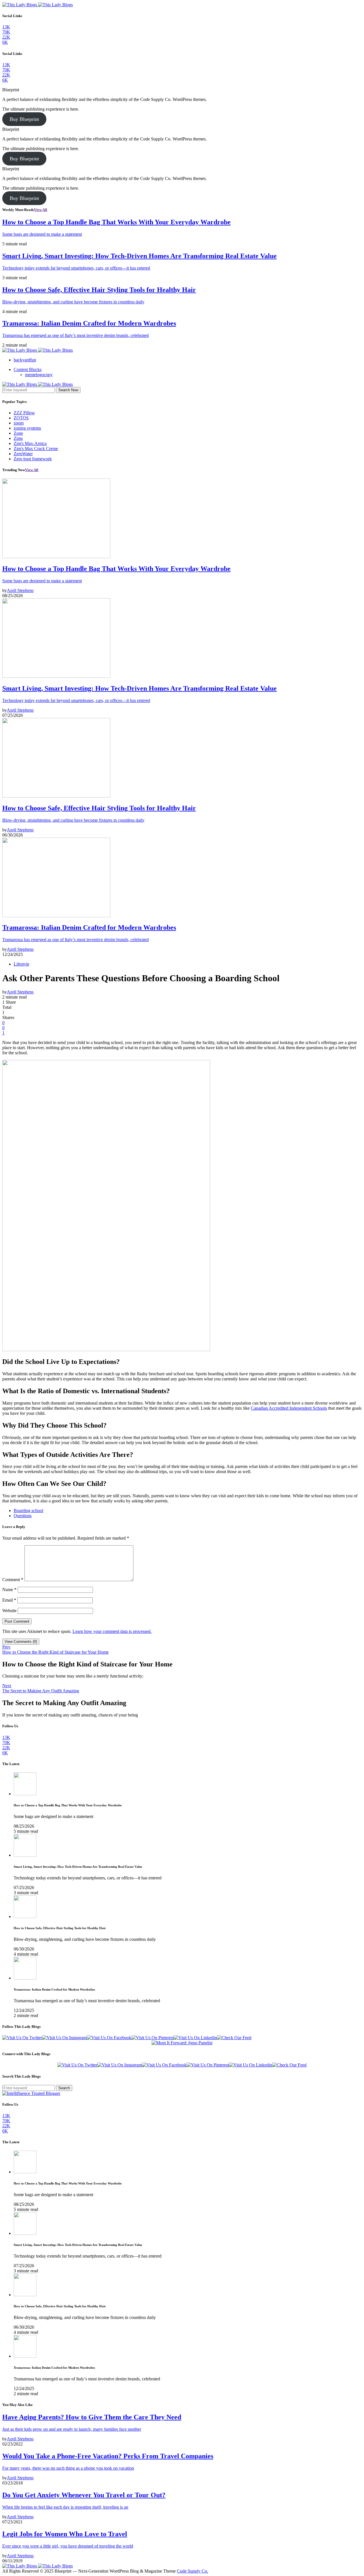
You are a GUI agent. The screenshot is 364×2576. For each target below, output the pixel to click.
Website (9, 1611)
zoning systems (27, 428)
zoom (19, 423)
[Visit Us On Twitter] (22, 2038)
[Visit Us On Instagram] (64, 2038)
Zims (18, 438)
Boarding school (28, 1510)
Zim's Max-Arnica (30, 443)
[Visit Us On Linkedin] (195, 2038)
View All (41, 210)
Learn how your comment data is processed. (112, 1631)
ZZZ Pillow (24, 413)
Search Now (68, 390)
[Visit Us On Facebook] (109, 2038)
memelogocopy (39, 375)
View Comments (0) (21, 1642)
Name (9, 1590)
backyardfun (25, 360)
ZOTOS (21, 418)
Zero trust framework (33, 459)
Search (64, 2088)
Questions (23, 1516)
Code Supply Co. (193, 2571)
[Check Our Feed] (234, 2038)
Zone (18, 433)
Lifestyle (21, 964)
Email (9, 1600)
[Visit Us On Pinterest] (153, 2038)
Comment (13, 1580)
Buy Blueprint (24, 119)
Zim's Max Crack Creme (36, 449)
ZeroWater (23, 454)
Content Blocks (28, 369)
